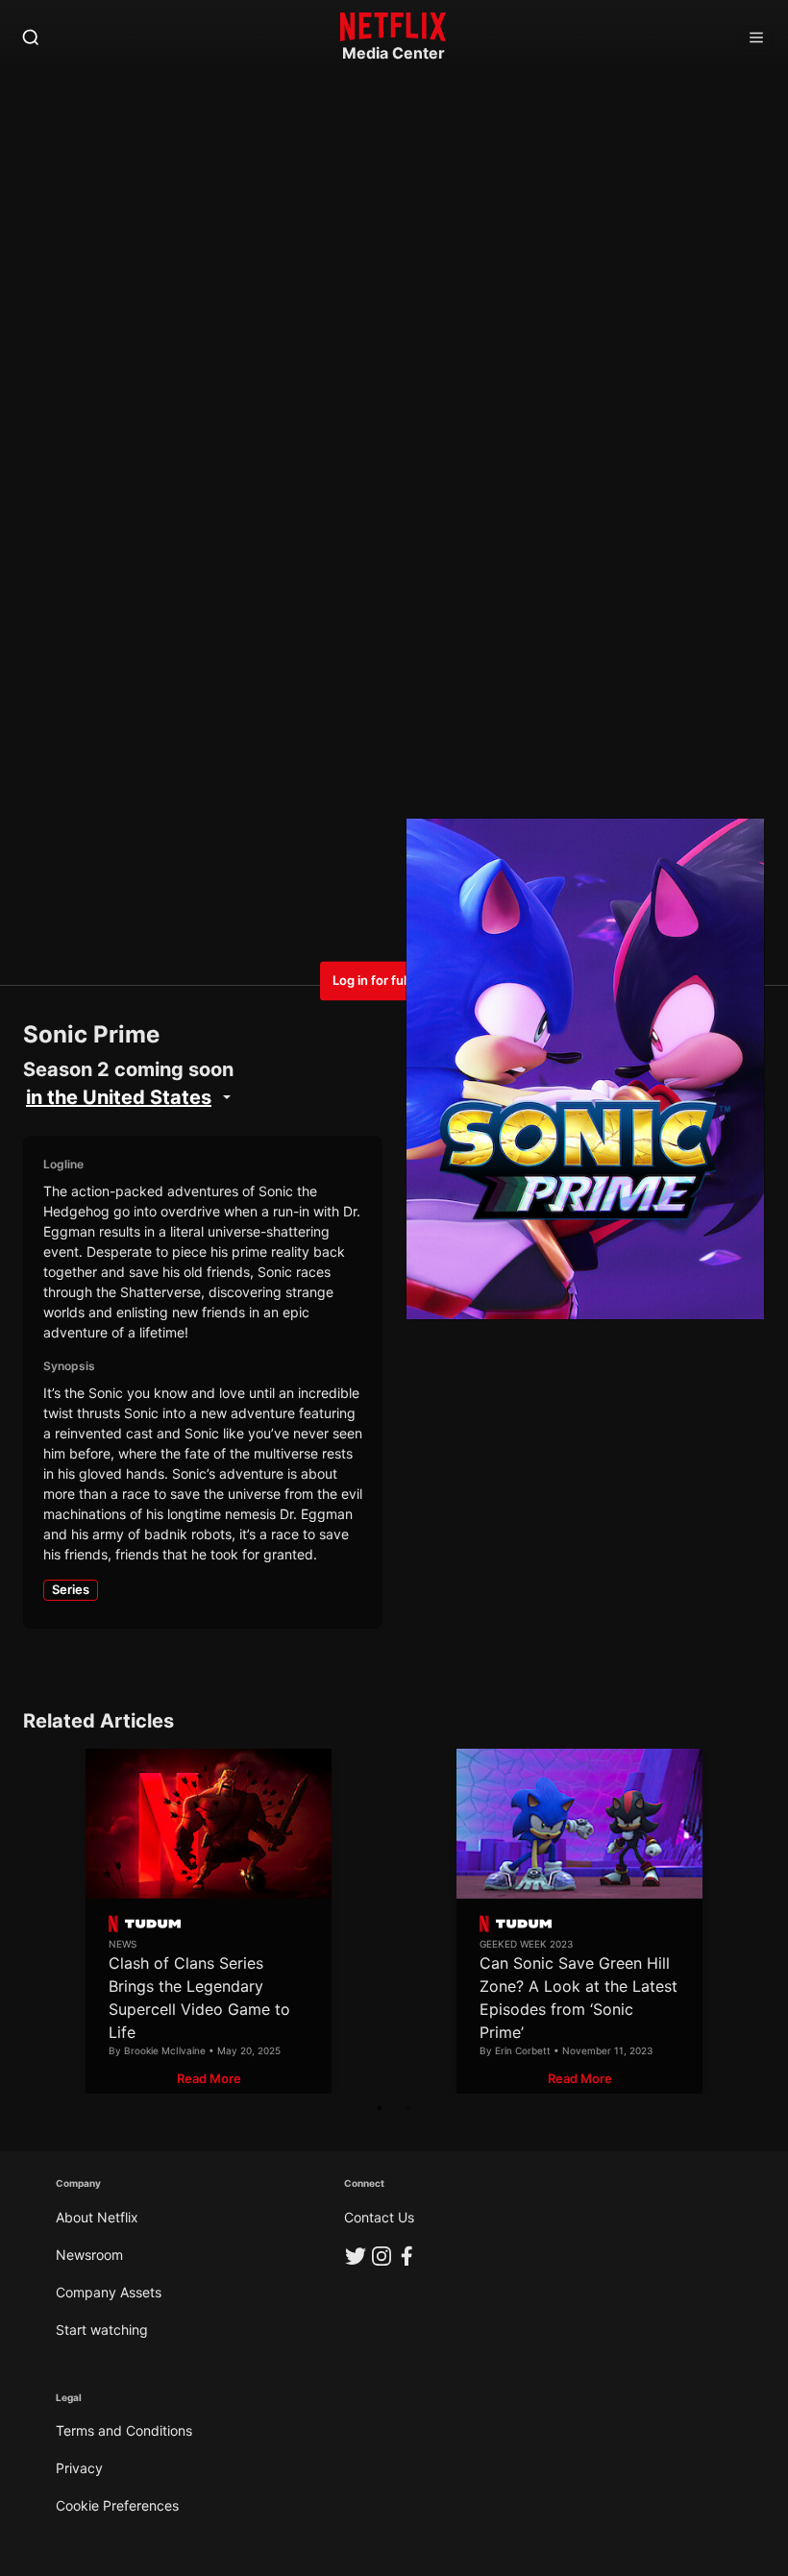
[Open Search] (31, 38)
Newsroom (89, 2255)
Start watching (102, 2330)
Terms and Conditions (124, 2430)
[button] (209, 2079)
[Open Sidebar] (756, 38)
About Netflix (97, 2217)
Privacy (79, 2468)
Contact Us (379, 2217)
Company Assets (109, 2292)
